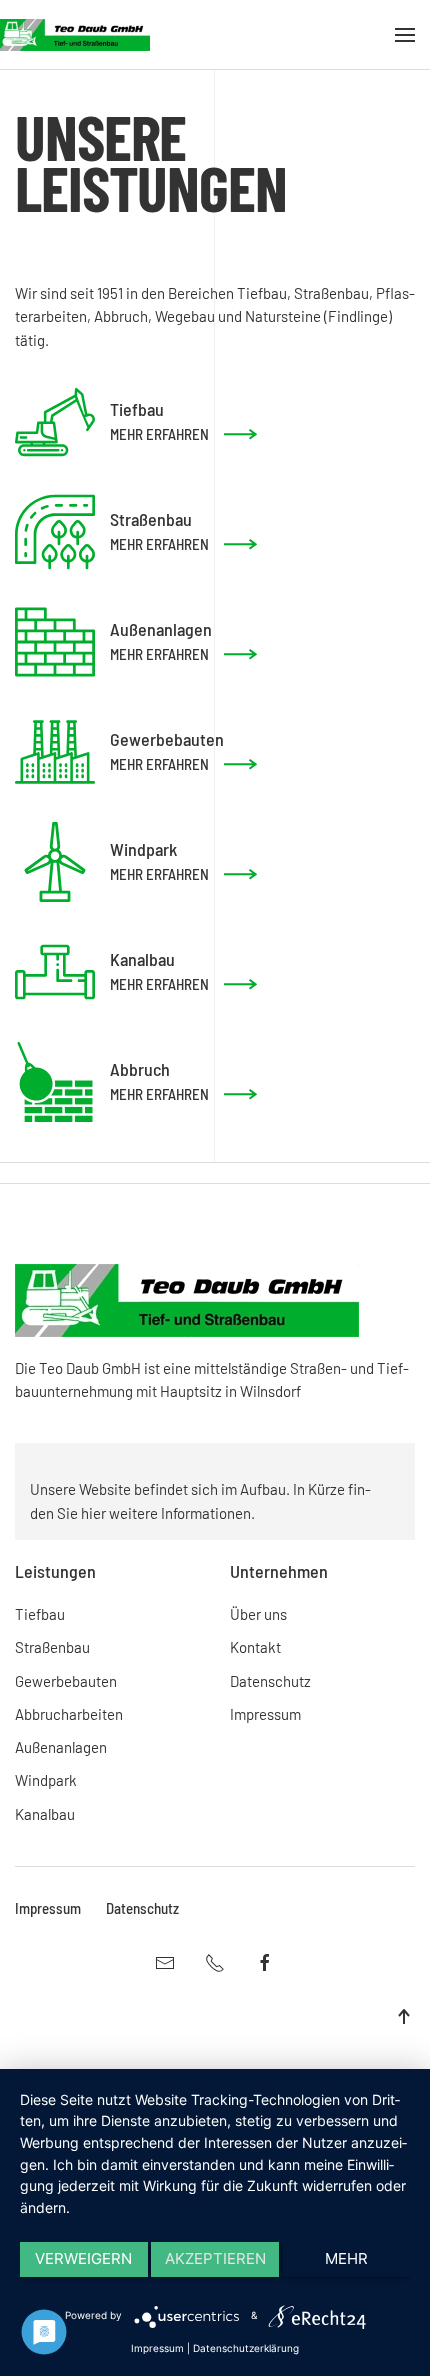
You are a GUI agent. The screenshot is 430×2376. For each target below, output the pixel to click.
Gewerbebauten (66, 1681)
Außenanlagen (61, 1747)
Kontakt (255, 1647)
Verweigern (83, 2258)
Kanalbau (45, 1814)
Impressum (265, 1714)
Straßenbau (52, 1647)
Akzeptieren (215, 2258)
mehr (346, 2258)
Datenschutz (270, 1681)
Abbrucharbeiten (69, 1714)
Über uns (258, 1614)
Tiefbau (40, 1614)
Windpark (46, 1780)
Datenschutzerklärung (246, 2348)
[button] (405, 35)
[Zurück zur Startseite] (75, 35)
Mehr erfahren (159, 434)
